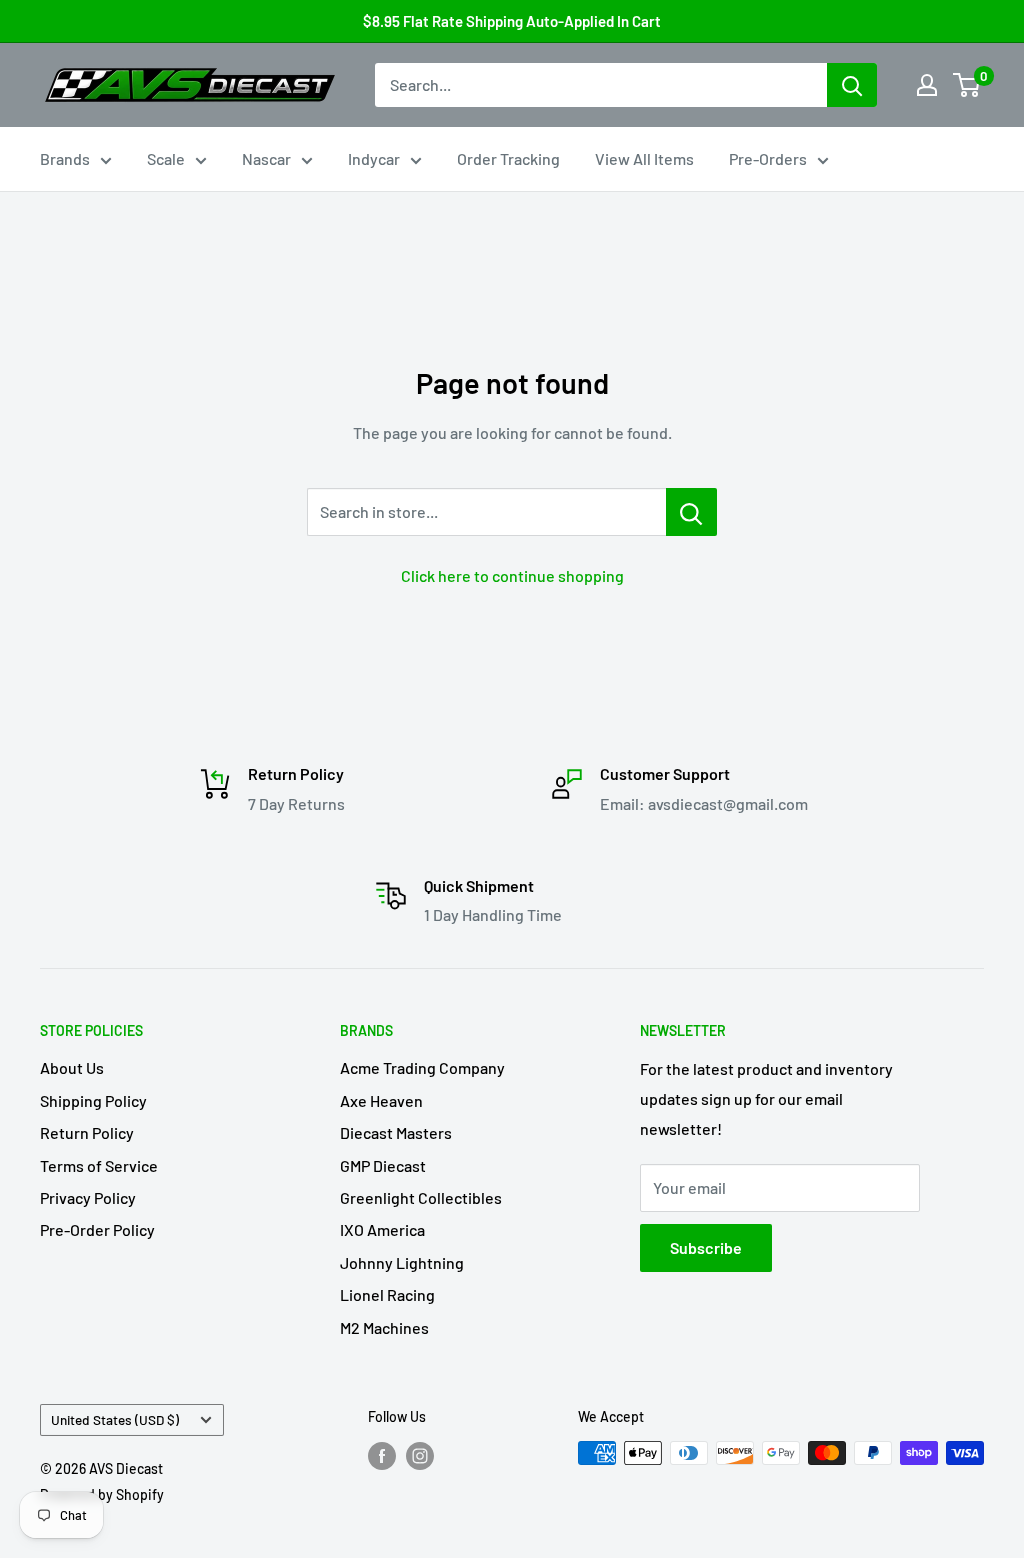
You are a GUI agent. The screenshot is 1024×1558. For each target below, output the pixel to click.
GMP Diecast (383, 1165)
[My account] (927, 85)
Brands (65, 158)
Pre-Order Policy (97, 1229)
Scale (166, 158)
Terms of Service (99, 1165)
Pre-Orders (768, 158)
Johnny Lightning (402, 1262)
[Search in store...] (691, 512)
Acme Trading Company (422, 1067)
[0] (967, 85)
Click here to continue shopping (512, 575)
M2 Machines (384, 1327)
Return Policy (87, 1132)
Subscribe (706, 1247)
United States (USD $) (115, 1419)
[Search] (852, 85)
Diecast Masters (396, 1132)
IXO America (382, 1229)
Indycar (374, 158)
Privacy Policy (88, 1197)
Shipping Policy (93, 1100)
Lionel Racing (387, 1294)
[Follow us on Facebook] (382, 1455)
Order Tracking (508, 158)
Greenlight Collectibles (421, 1197)
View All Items (644, 158)
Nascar (266, 158)
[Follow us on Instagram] (420, 1455)
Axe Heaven (381, 1100)
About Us (72, 1067)
